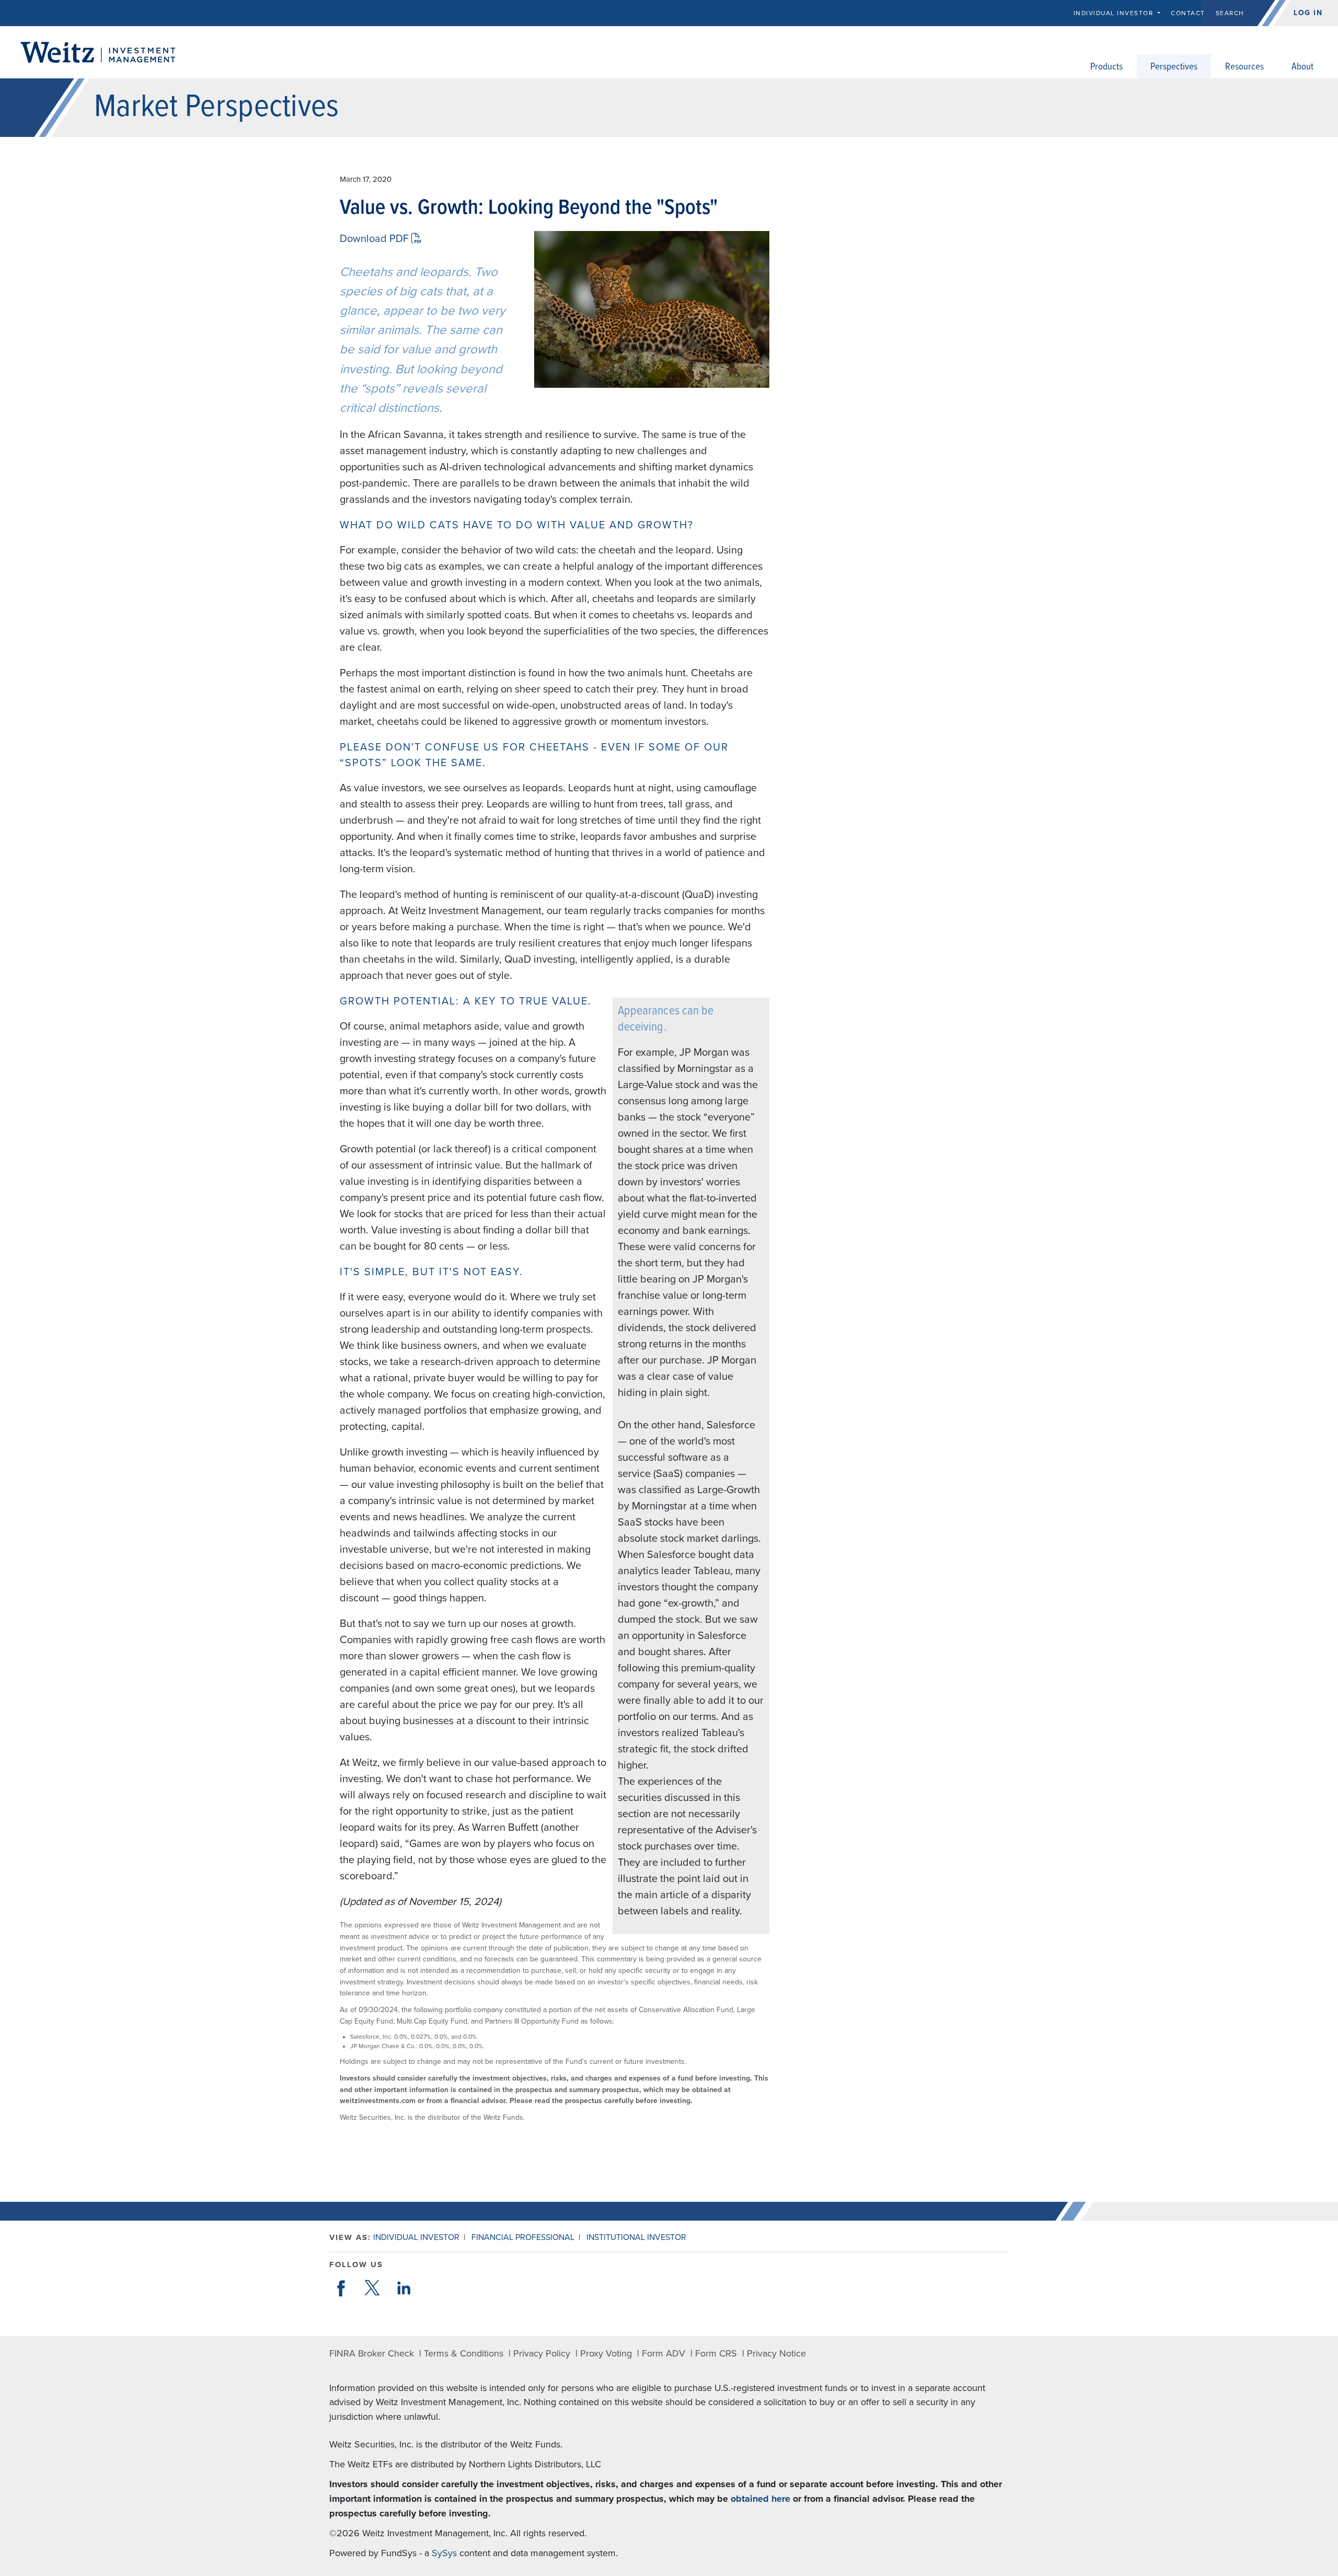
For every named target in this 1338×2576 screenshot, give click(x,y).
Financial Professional (523, 2237)
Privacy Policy (542, 2353)
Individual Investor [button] (1115, 13)
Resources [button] (1244, 67)
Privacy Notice (776, 2353)
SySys (444, 2553)
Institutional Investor (636, 2237)
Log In (1308, 13)
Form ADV (664, 2353)
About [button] (1302, 67)
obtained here (760, 2499)
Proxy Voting (606, 2353)
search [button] (1230, 13)
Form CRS (716, 2353)
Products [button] (1106, 67)
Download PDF (376, 239)
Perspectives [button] (1174, 67)
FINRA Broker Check (372, 2353)
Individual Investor (416, 2237)
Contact (1188, 13)
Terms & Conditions (464, 2353)
